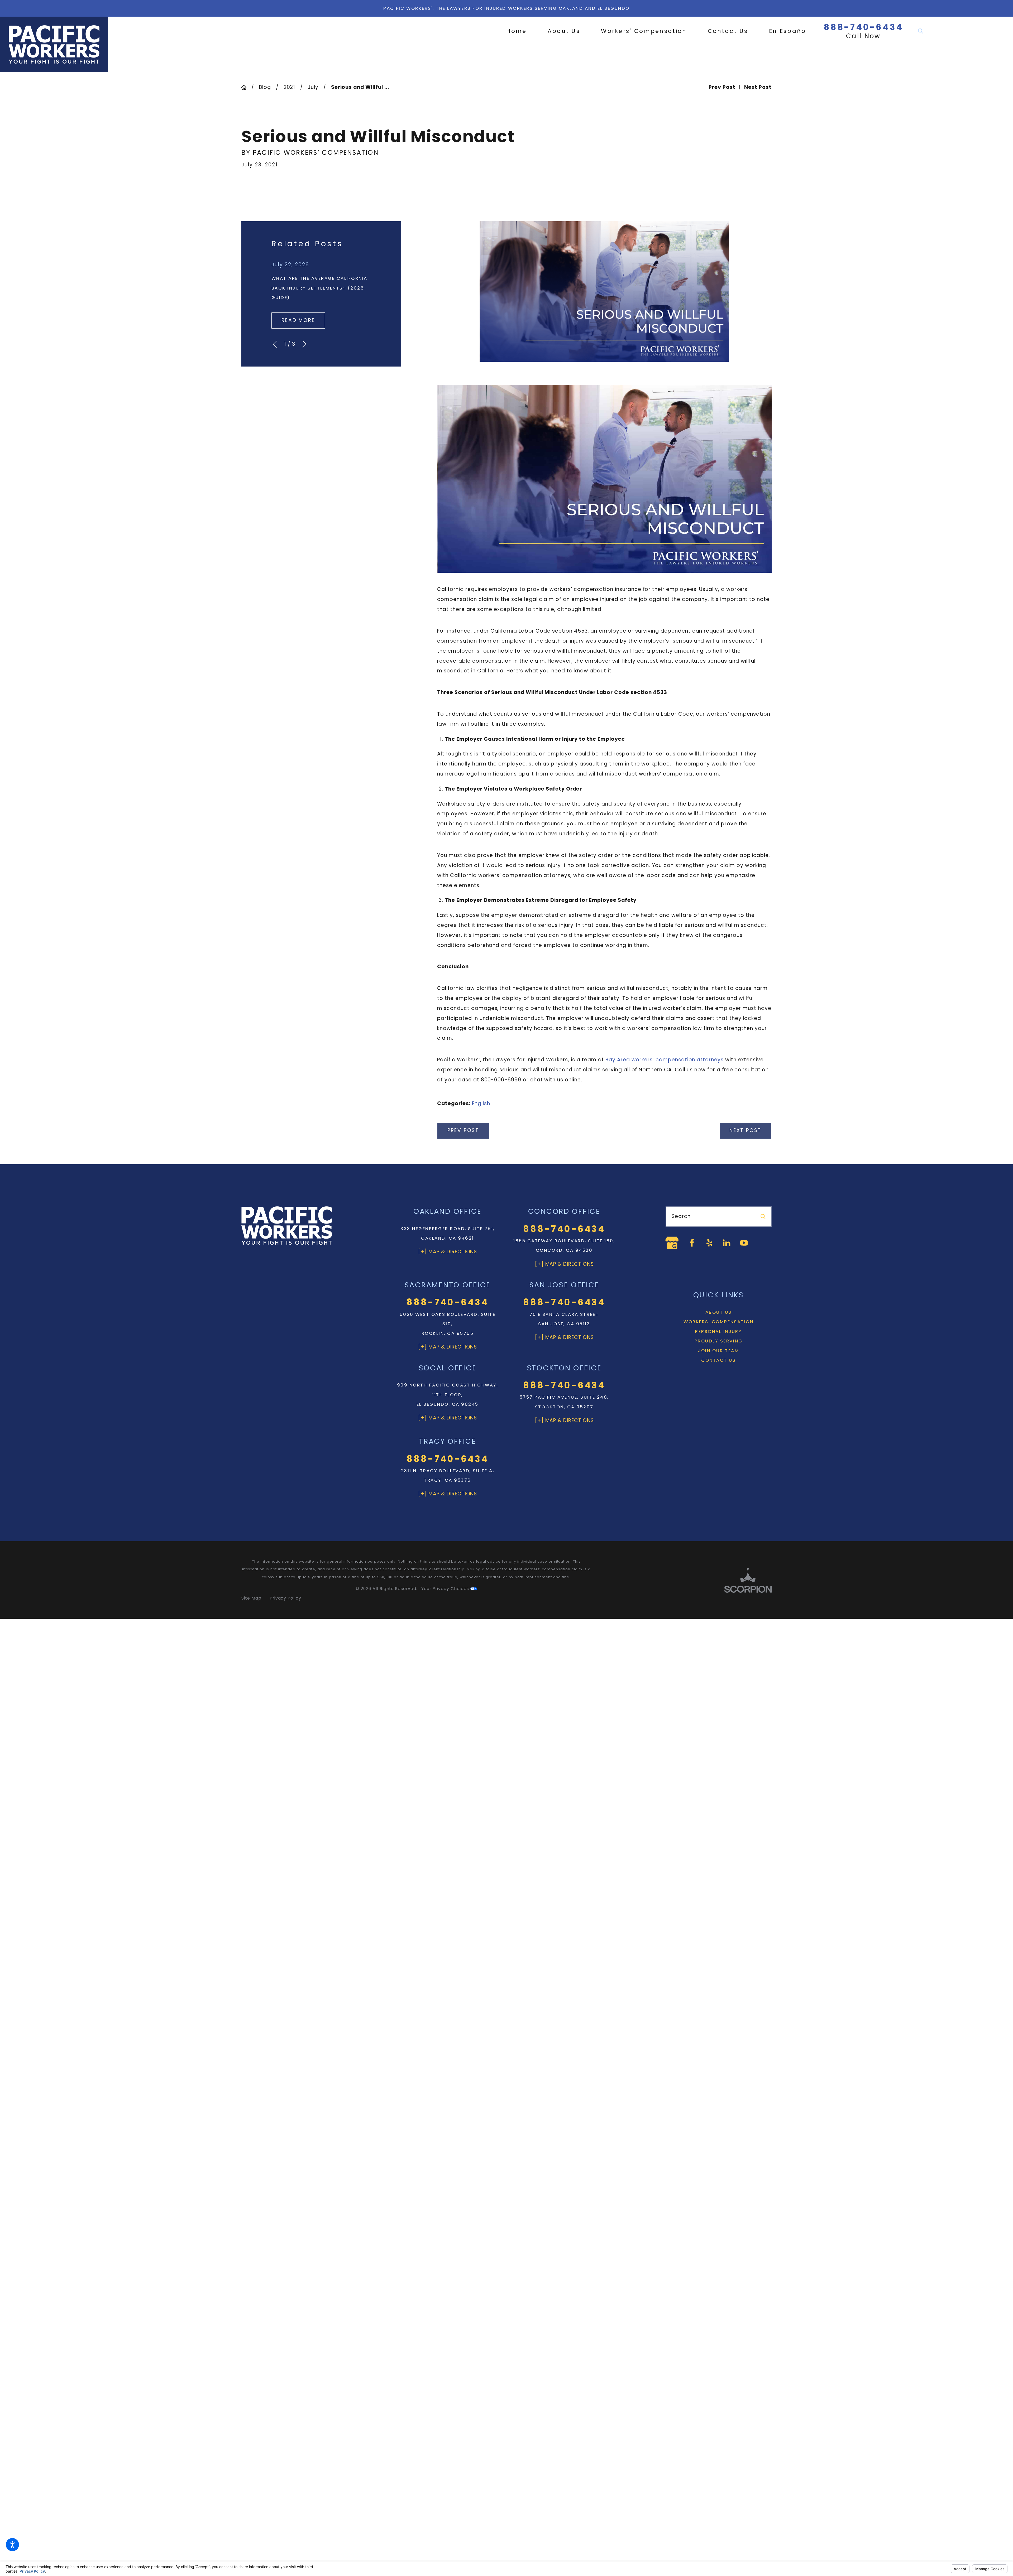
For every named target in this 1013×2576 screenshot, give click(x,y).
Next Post (745, 1130)
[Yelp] (704, 1240)
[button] (12, 2545)
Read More (298, 320)
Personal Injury (718, 1326)
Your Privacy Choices (446, 1589)
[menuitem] (522, 31)
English (481, 1103)
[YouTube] (738, 1240)
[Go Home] (246, 87)
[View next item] (304, 344)
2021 (290, 87)
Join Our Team (718, 1345)
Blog (265, 87)
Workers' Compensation (718, 1316)
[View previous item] (275, 344)
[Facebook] (686, 1240)
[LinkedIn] (721, 1240)
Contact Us (718, 1354)
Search (681, 1216)
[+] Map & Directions (447, 1252)
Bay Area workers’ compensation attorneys (665, 1060)
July (313, 87)
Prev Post (463, 1130)
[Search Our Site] (921, 31)
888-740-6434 (863, 27)
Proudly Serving (719, 1335)
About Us (719, 1306)
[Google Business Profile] (669, 1240)
